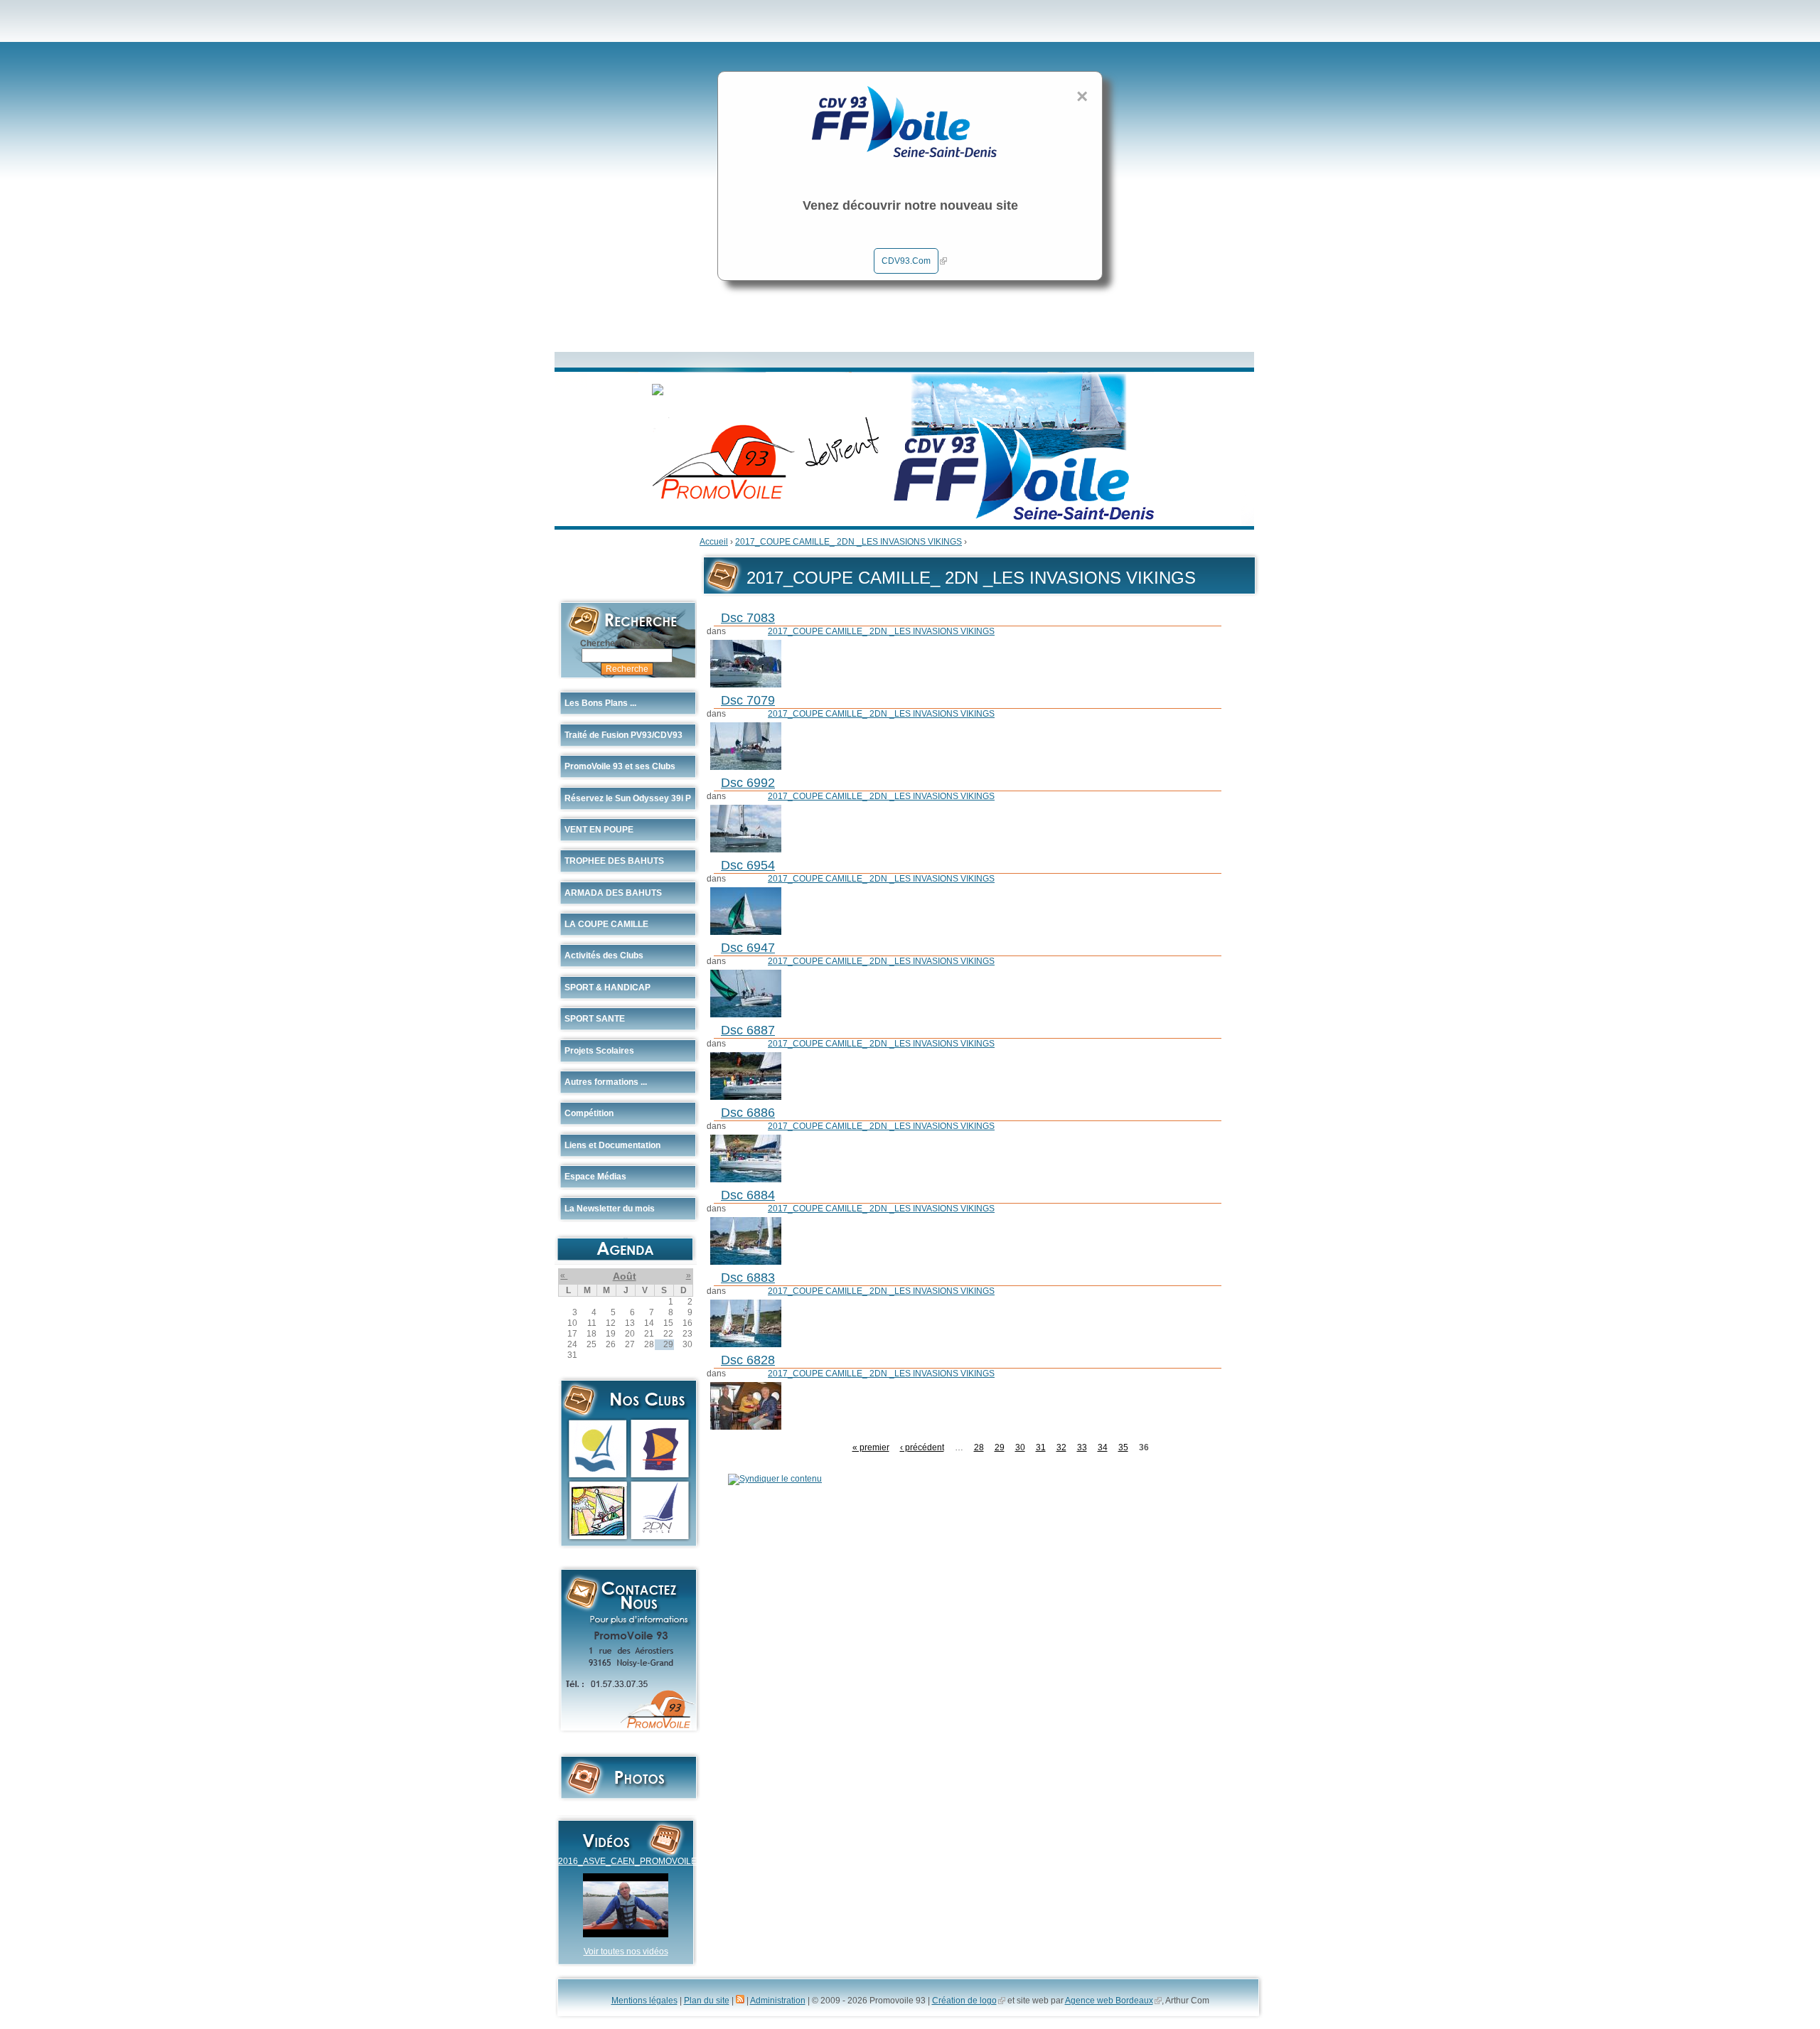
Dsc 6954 (748, 865)
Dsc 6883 (748, 1278)
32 (1061, 1447)
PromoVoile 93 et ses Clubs (620, 766)
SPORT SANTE (595, 1019)
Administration (778, 2001)
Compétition (589, 1113)
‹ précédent (922, 1447)
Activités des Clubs (604, 955)
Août (625, 1276)
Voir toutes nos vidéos (626, 1952)
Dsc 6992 (748, 783)
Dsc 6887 (748, 1030)
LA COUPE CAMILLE (606, 924)
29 (1000, 1447)
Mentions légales (644, 2001)
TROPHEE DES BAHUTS (614, 861)
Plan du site (707, 2001)
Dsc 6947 (748, 948)
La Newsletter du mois (610, 1209)
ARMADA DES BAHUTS (613, 893)
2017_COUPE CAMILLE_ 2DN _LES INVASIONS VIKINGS (849, 542)
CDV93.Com (906, 261)
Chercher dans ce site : (627, 643)
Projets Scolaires (599, 1051)
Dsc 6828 (748, 1360)
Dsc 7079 (748, 700)
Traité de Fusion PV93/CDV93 (623, 735)
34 (1103, 1447)
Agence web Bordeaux (1109, 2001)
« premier (871, 1447)
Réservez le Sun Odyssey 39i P (628, 798)
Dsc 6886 (748, 1113)
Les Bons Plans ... (600, 703)
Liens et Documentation (612, 1145)
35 (1123, 1447)
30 (1020, 1447)
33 (1082, 1447)
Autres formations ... (606, 1082)
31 (1041, 1447)
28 (979, 1447)
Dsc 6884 (748, 1195)
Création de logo (964, 2001)
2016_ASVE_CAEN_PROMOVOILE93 (632, 1861)
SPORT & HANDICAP (607, 987)
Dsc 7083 (748, 618)
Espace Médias (595, 1177)
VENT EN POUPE (599, 830)
